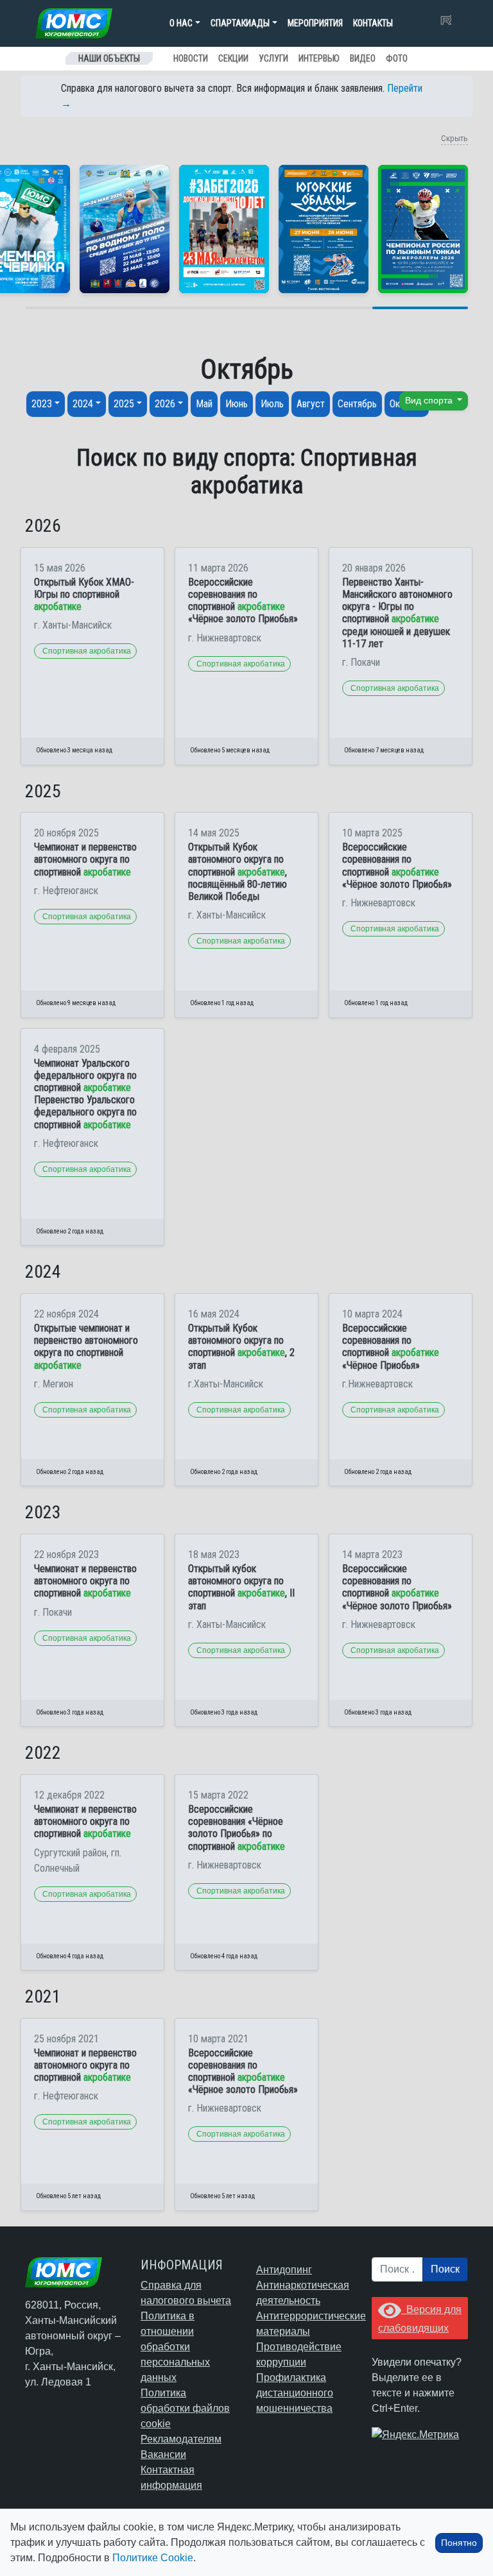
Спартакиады (240, 23)
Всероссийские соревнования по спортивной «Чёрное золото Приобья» (243, 601)
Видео (363, 58)
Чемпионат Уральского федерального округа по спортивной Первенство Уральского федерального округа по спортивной (85, 1094)
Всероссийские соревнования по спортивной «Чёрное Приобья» (391, 1347)
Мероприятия (315, 23)
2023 (42, 404)
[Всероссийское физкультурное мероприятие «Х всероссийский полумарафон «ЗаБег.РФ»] (224, 229)
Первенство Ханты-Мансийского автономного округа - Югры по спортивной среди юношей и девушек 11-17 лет (397, 613)
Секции (233, 58)
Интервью (319, 58)
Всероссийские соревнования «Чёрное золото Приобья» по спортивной (237, 1828)
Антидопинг (284, 2270)
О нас (181, 23)
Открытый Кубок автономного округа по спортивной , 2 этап (241, 1347)
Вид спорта (430, 401)
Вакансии (163, 2454)
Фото (397, 58)
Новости (191, 58)
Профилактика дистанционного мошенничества (295, 2393)
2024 (83, 404)
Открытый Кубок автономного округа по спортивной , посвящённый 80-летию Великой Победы (238, 872)
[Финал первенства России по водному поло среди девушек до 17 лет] (125, 229)
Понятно (459, 2543)
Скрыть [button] (454, 138)
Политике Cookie (153, 2558)
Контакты (373, 23)
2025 (124, 404)
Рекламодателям (181, 2439)
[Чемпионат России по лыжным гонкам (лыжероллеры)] (423, 229)
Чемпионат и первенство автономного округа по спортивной (85, 859)
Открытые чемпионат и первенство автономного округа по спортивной (86, 1347)
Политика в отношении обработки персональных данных (175, 2347)
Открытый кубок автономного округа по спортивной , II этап (241, 1587)
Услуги (273, 58)
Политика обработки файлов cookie (185, 2408)
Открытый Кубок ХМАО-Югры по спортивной (84, 594)
